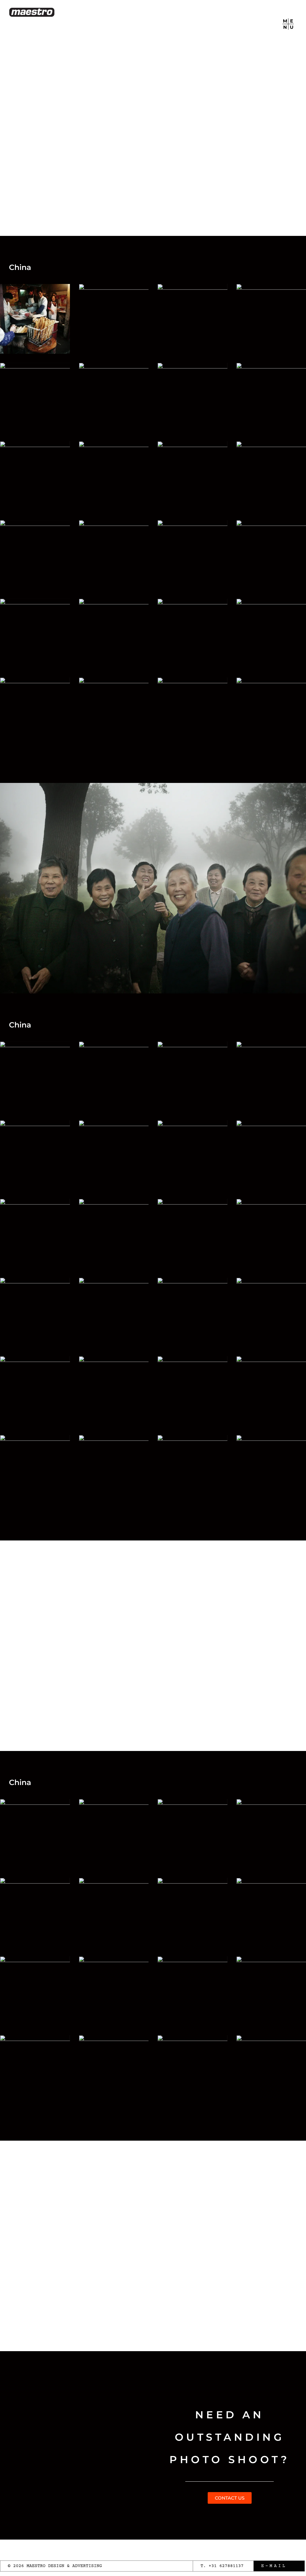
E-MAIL (274, 2566)
